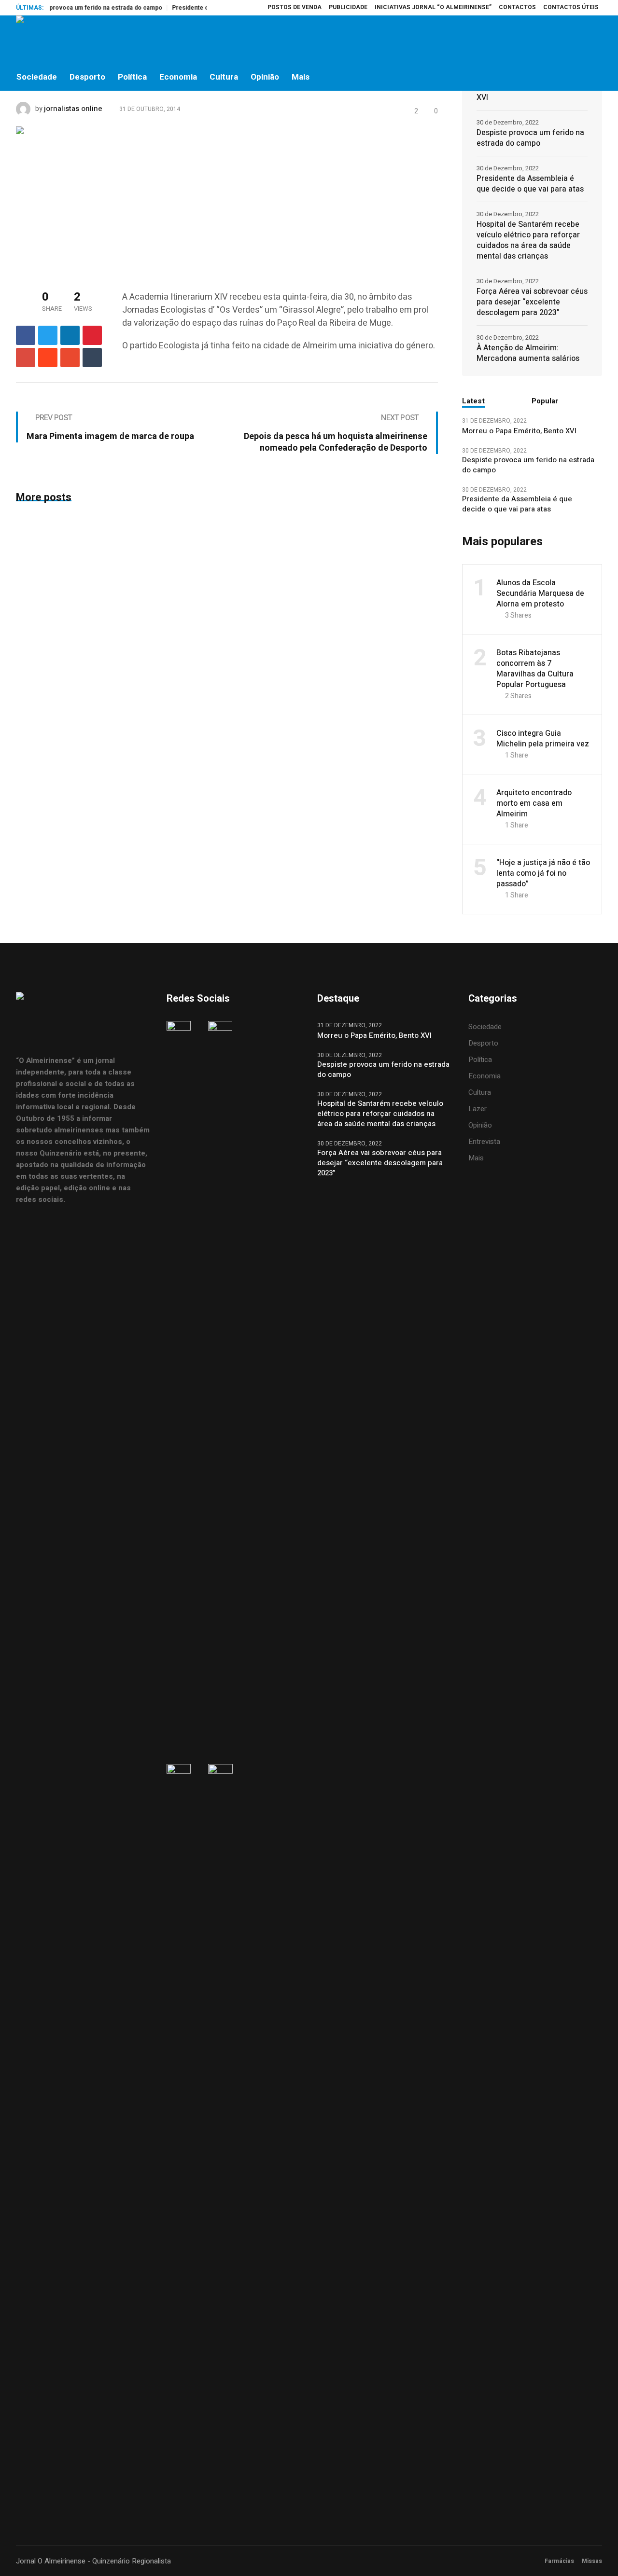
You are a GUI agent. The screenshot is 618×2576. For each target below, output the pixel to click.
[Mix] (70, 358)
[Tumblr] (92, 358)
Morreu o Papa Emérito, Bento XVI (529, 92)
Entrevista (484, 1142)
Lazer (478, 1109)
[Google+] (26, 358)
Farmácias (559, 2561)
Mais (476, 1158)
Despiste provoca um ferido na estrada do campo (530, 138)
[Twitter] (574, 40)
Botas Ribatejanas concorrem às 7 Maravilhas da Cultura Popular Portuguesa (535, 669)
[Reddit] (48, 358)
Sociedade (485, 1027)
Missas (592, 2561)
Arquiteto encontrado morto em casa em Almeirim (534, 803)
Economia (485, 1076)
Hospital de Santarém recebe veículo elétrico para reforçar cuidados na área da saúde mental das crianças (528, 240)
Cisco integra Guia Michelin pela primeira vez (543, 739)
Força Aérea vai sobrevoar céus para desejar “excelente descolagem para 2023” (532, 302)
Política (480, 1060)
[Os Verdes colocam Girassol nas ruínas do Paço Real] (112, 198)
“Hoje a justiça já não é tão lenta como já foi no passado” (543, 873)
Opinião (480, 1125)
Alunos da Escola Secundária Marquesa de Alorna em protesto (540, 593)
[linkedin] (70, 335)
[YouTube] (594, 40)
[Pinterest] (92, 335)
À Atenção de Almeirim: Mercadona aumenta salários (528, 353)
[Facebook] (533, 40)
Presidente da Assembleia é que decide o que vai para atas (530, 184)
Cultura (480, 1092)
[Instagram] (553, 40)
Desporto (483, 1043)
